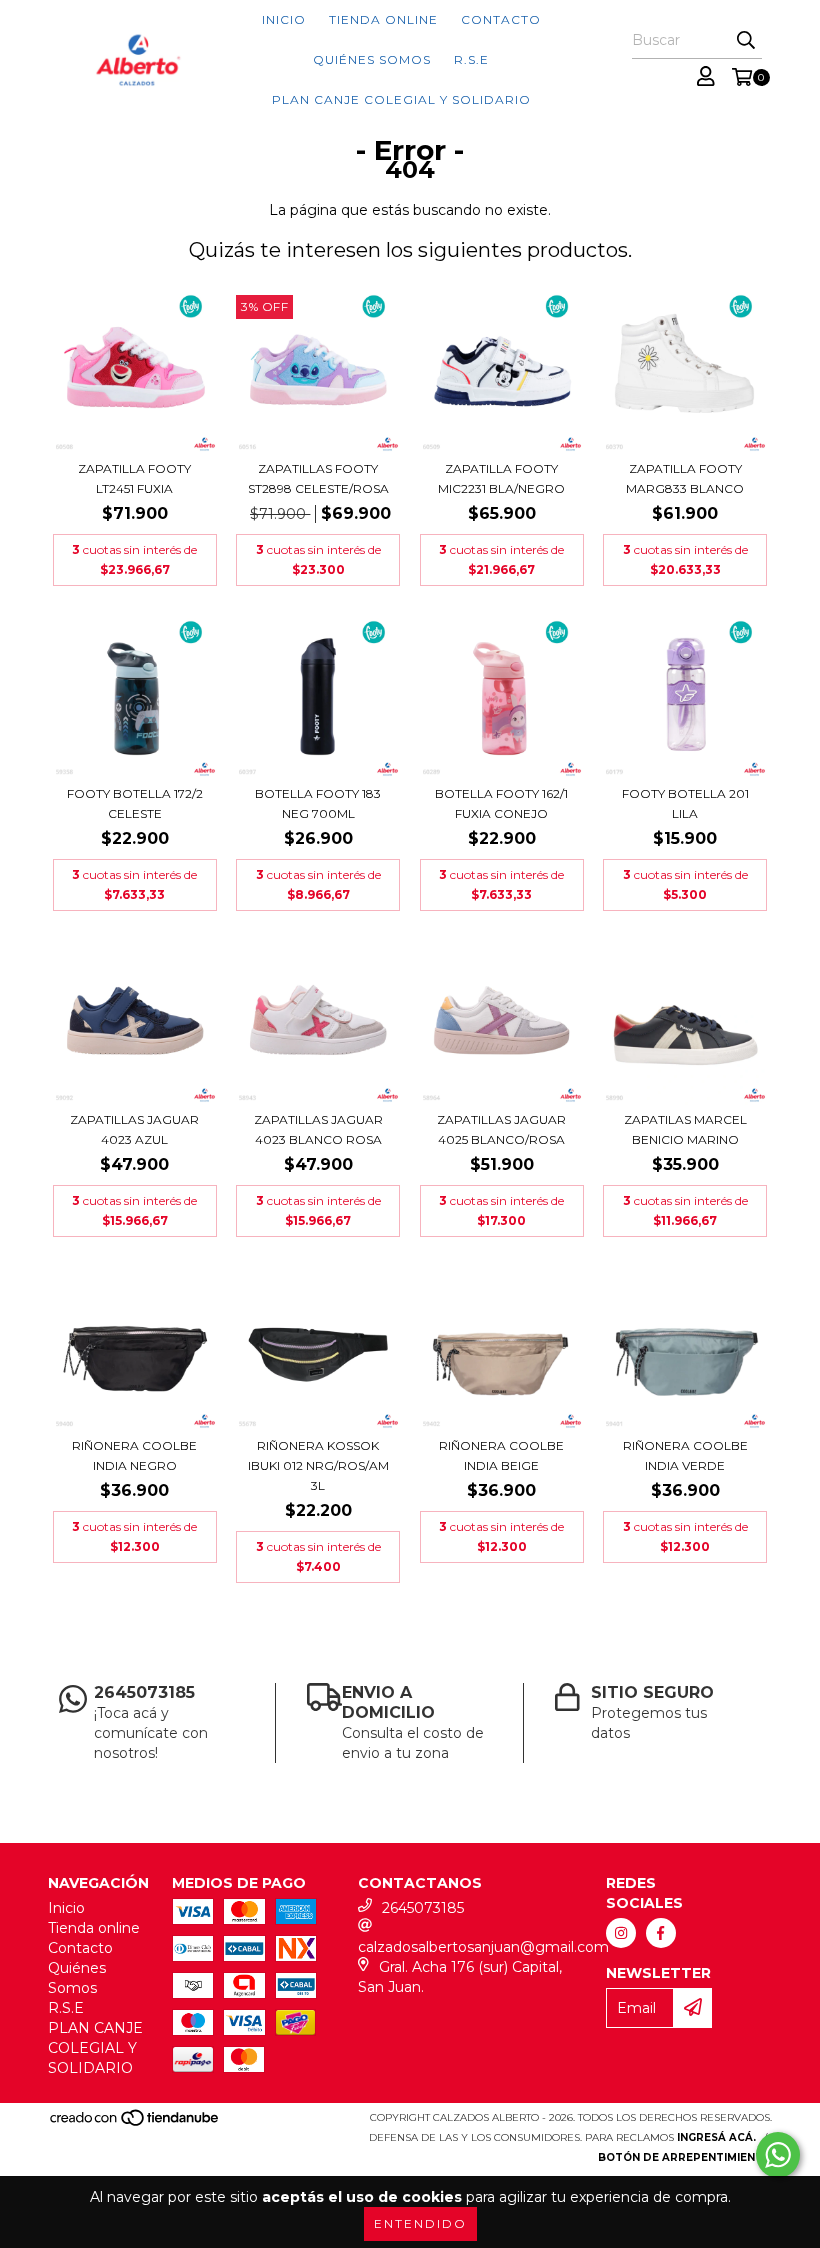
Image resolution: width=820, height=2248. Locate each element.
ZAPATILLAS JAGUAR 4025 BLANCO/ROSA (501, 1129)
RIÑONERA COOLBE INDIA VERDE (685, 1455)
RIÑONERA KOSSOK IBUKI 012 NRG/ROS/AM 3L (318, 1465)
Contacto (501, 19)
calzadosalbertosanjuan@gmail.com (483, 1947)
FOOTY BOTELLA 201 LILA (685, 803)
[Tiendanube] (135, 2123)
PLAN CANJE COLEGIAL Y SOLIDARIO (401, 99)
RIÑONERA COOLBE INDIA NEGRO (134, 1455)
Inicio (284, 19)
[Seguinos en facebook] (661, 1933)
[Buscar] (746, 41)
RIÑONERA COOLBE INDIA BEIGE (501, 1455)
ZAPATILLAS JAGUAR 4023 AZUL (134, 1129)
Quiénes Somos (372, 59)
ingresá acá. (716, 2137)
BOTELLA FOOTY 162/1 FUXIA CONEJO (501, 803)
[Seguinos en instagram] (621, 1933)
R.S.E (471, 59)
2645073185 (423, 1908)
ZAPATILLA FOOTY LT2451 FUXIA (134, 478)
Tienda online (383, 19)
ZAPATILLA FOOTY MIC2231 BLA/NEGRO (501, 478)
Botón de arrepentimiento (685, 2157)
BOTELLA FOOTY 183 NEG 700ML (318, 803)
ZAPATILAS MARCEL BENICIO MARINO (685, 1129)
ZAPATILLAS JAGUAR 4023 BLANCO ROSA (318, 1129)
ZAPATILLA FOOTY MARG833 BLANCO (685, 478)
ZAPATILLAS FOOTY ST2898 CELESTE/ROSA (318, 478)
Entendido (420, 2223)
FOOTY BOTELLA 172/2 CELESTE (135, 803)
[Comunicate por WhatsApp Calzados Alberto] (778, 2155)
